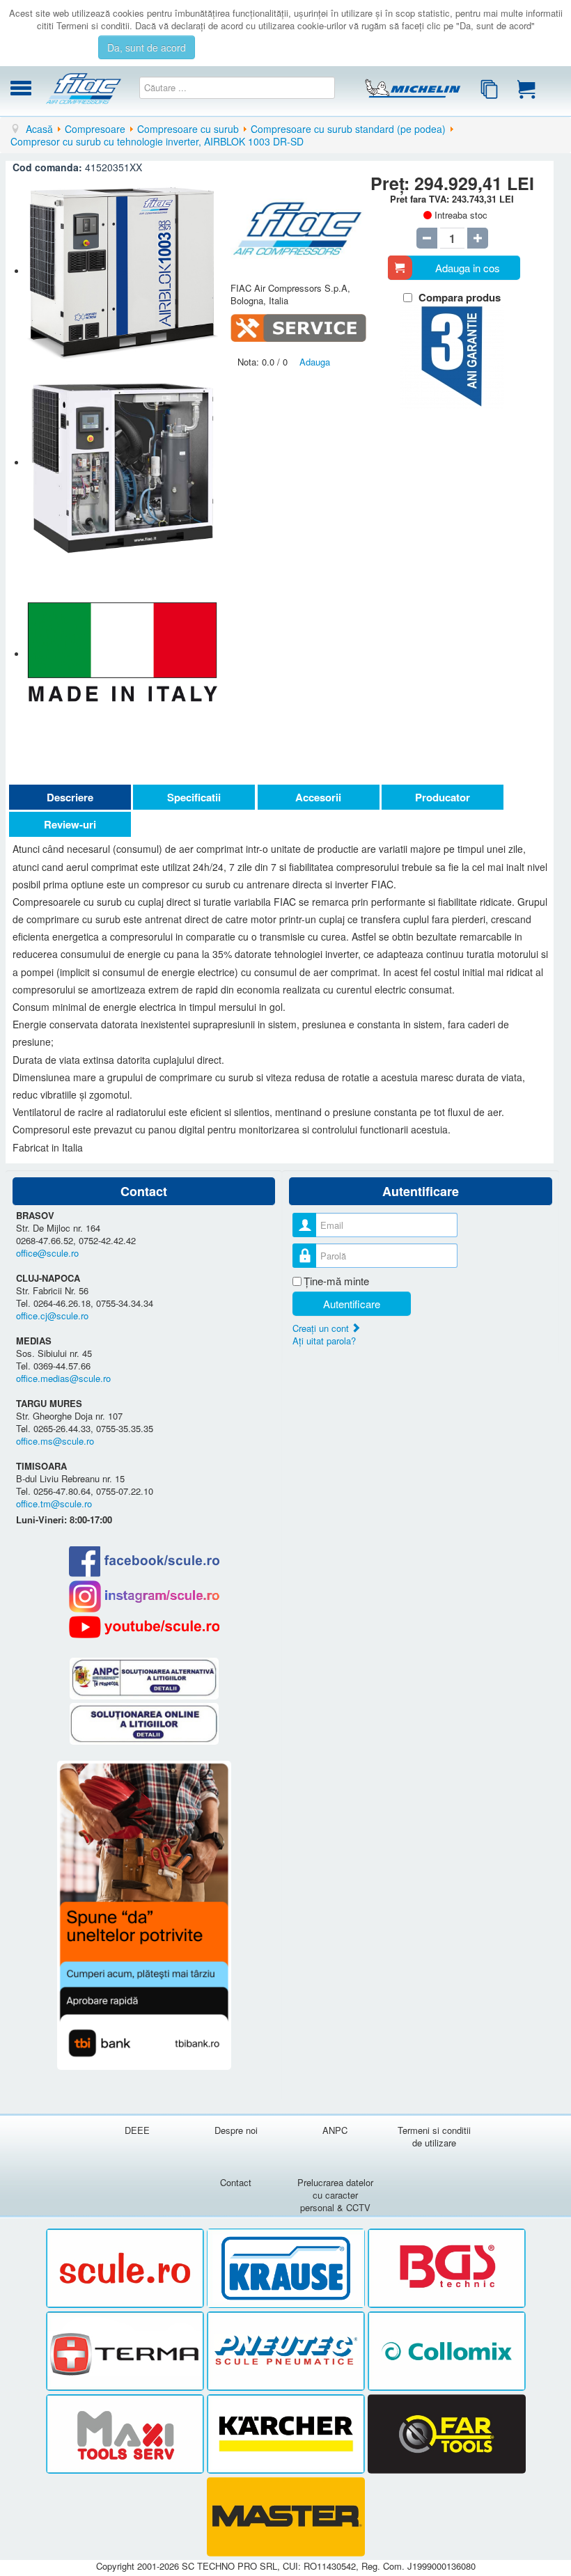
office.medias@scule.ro (63, 1378)
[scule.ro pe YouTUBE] (144, 1627)
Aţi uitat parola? (324, 1341)
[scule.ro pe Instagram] (144, 1596)
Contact (236, 2182)
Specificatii (194, 797)
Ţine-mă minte (336, 1281)
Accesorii (318, 797)
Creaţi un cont (322, 1328)
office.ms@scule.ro (55, 1441)
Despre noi (236, 2130)
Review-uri (70, 824)
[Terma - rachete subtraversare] (126, 2351)
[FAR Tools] (447, 2434)
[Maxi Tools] (126, 2434)
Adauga (315, 362)
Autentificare (352, 1304)
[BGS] (447, 2269)
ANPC (335, 2130)
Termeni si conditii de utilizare (434, 2136)
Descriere (70, 797)
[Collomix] (447, 2351)
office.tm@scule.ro (54, 1503)
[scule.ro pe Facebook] (144, 1561)
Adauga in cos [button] (468, 268)
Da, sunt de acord (147, 47)
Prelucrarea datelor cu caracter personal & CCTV (335, 2195)
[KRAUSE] (287, 2269)
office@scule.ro (47, 1253)
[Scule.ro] (126, 2269)
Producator (443, 797)
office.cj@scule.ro (52, 1316)
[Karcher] (287, 2434)
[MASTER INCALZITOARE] (286, 2517)
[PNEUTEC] (287, 2351)
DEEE (137, 2130)
